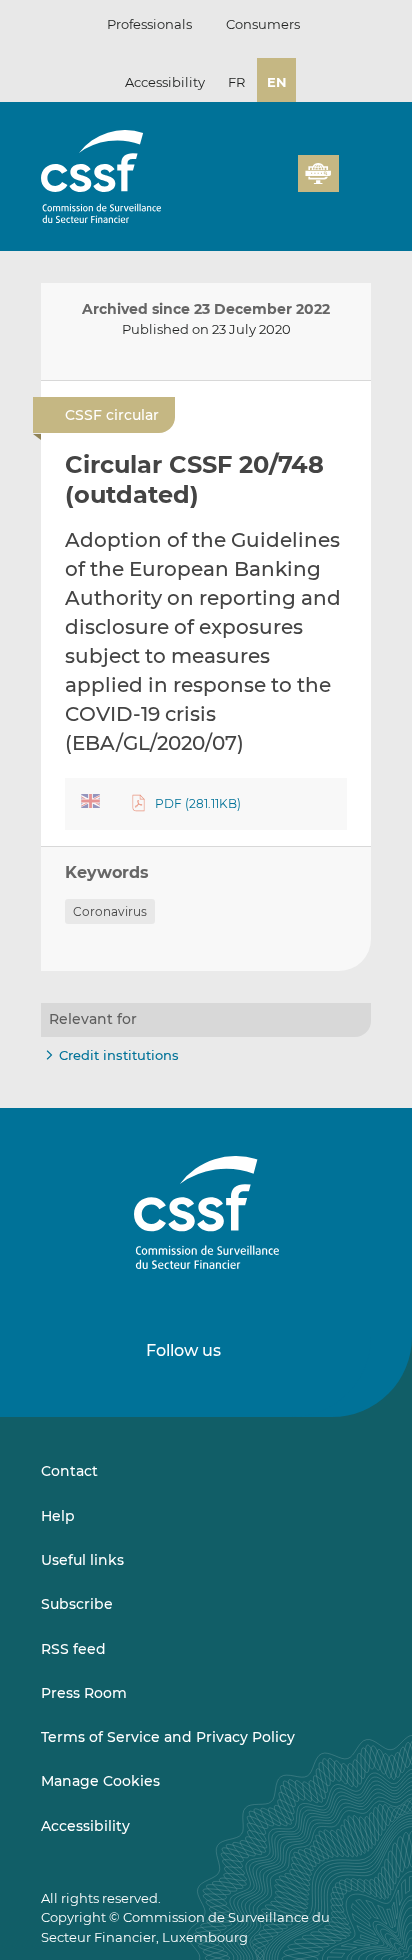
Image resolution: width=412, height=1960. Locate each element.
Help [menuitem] (58, 1516)
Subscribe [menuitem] (77, 1604)
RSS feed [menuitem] (73, 1649)
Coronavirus (110, 911)
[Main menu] (355, 169)
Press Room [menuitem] (84, 1693)
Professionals (149, 24)
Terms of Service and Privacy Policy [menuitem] (168, 1737)
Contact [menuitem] (69, 1471)
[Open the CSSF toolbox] (276, 185)
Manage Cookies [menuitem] (100, 1781)
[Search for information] (252, 185)
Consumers (263, 24)
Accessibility (165, 82)
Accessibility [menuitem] (85, 1826)
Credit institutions (119, 1055)
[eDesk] (318, 173)
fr (236, 82)
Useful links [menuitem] (82, 1560)
